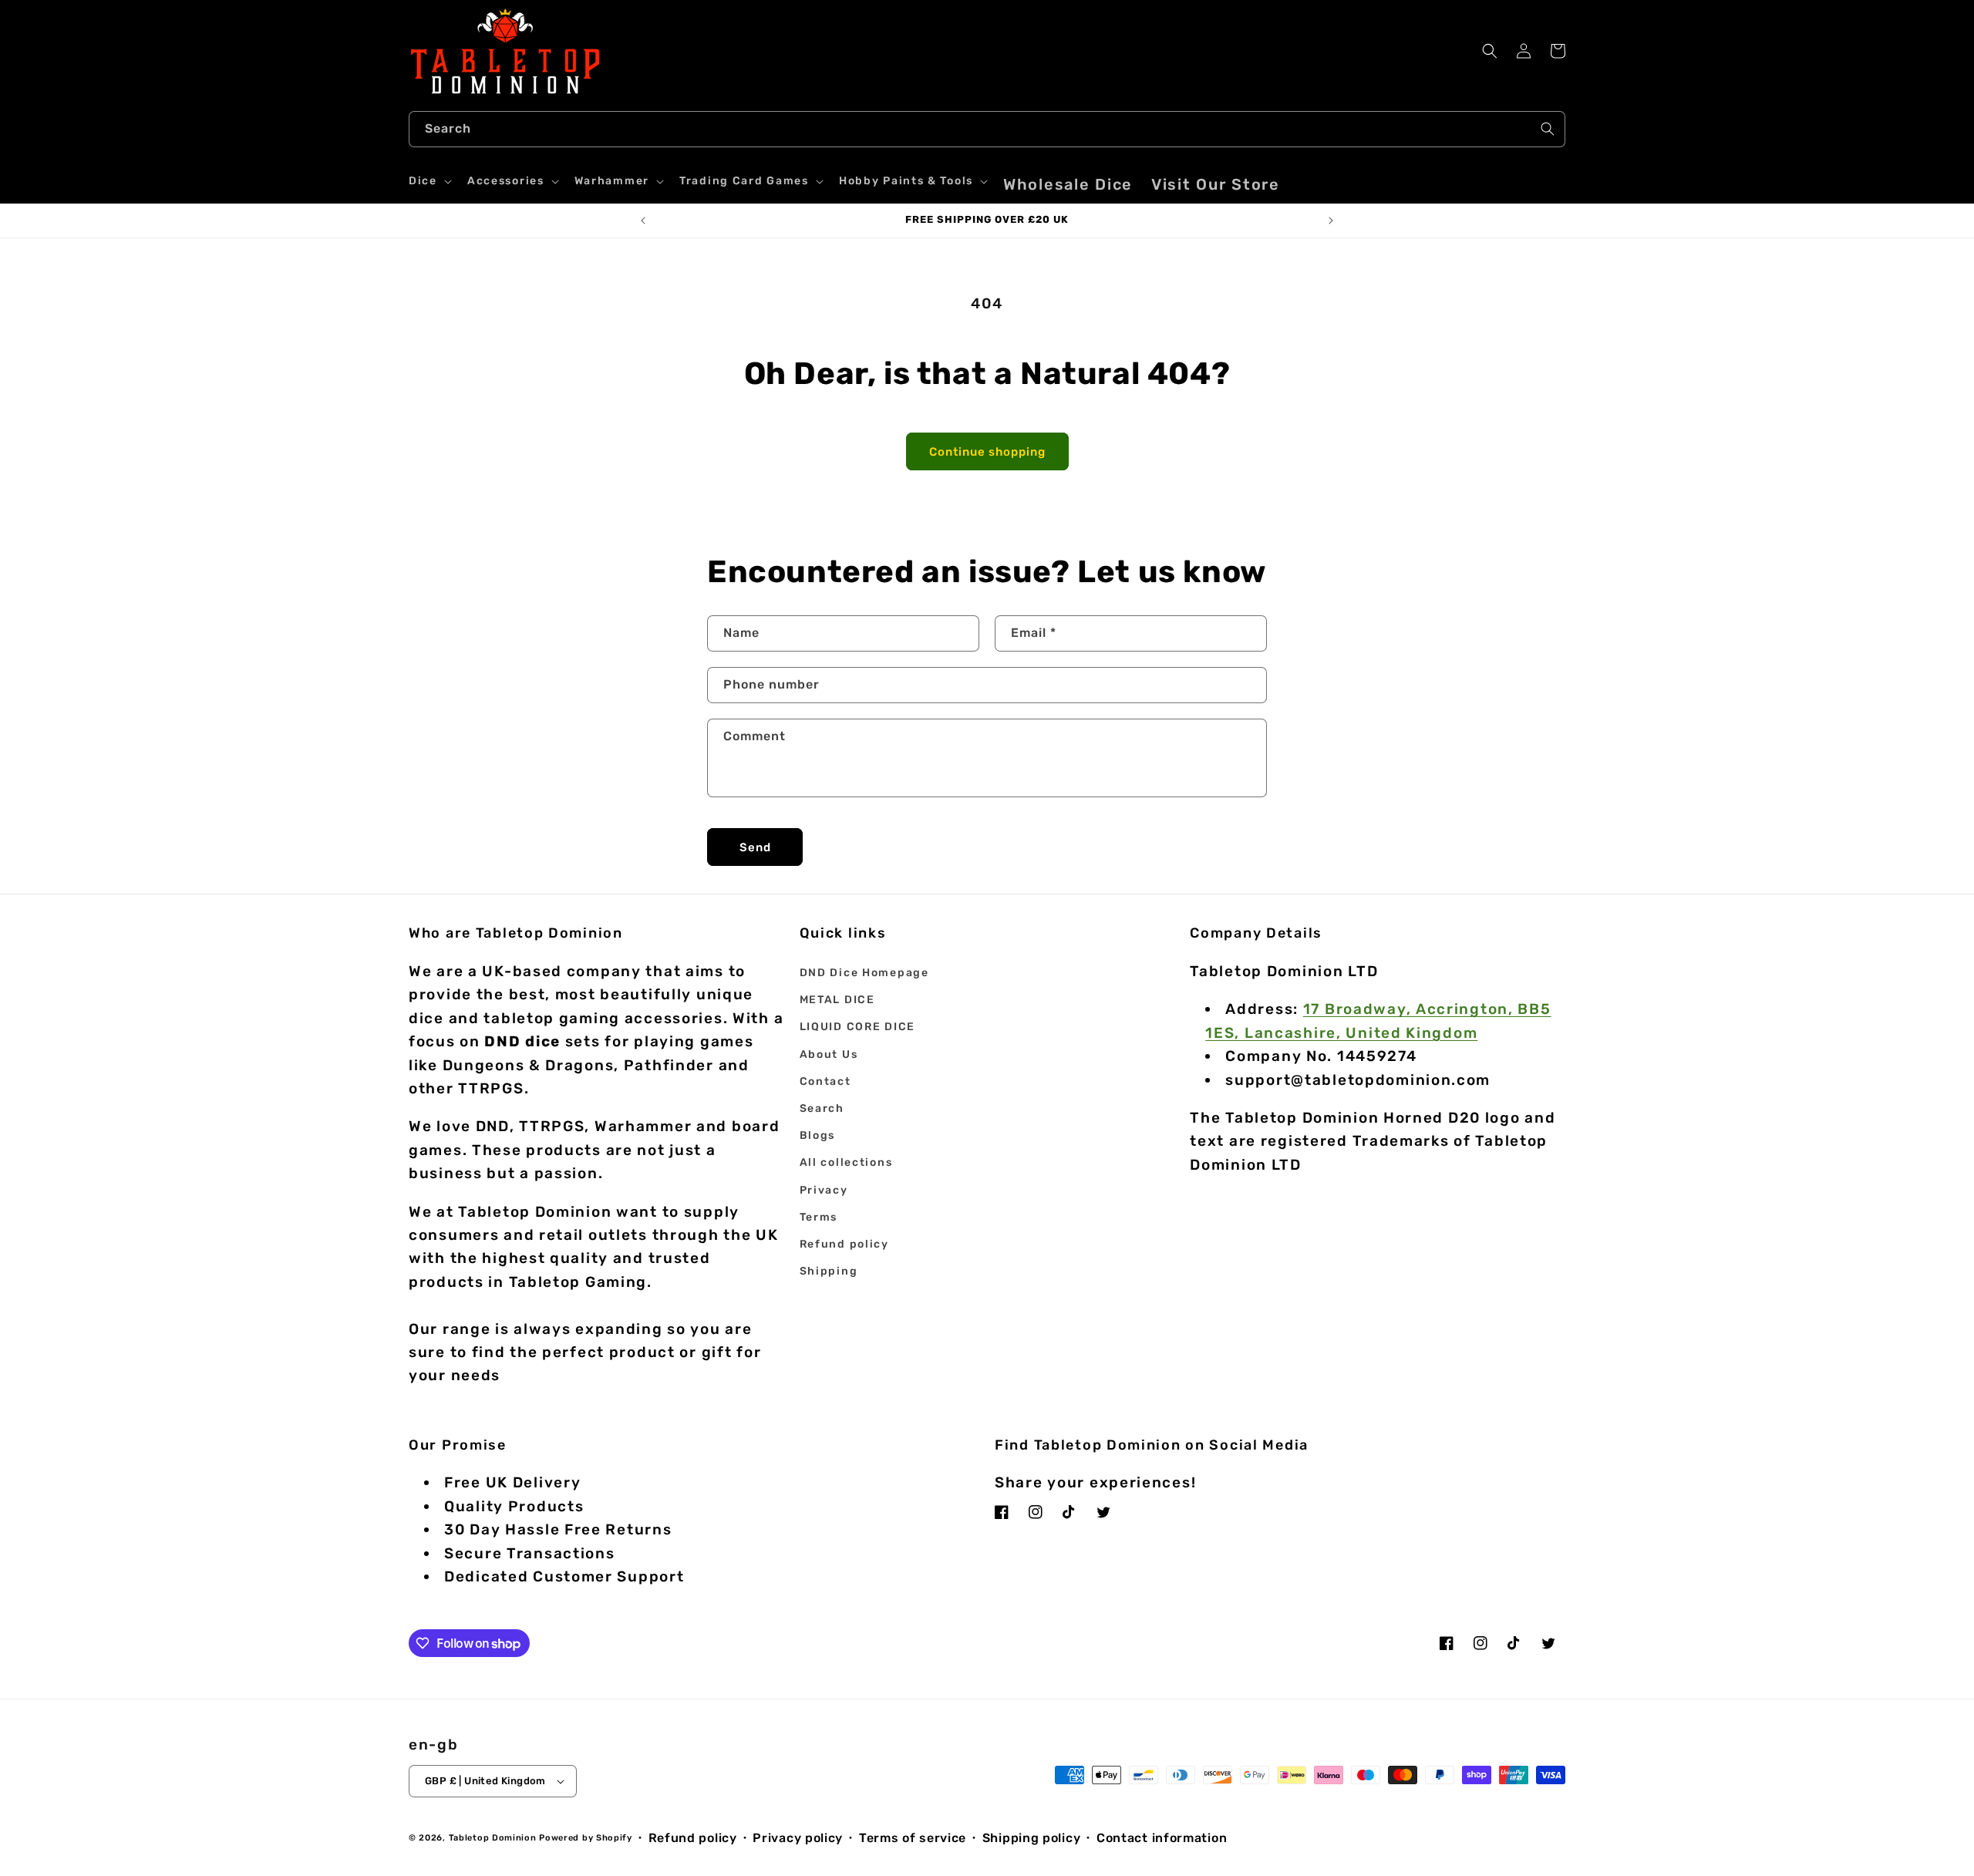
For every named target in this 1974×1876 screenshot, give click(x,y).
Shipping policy (1032, 1838)
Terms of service (913, 1838)
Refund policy (844, 1244)
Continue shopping (987, 452)
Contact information (1162, 1838)
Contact (825, 1081)
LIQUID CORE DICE (857, 1027)
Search (822, 1108)
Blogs (818, 1135)
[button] (429, 181)
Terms (819, 1217)
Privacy (824, 1190)
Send (755, 847)
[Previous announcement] (643, 221)
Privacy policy (798, 1838)
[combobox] (987, 129)
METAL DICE (837, 1000)
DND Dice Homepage (864, 973)
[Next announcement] (1331, 221)
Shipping (829, 1271)
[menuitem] (1068, 184)
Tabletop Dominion (493, 1838)
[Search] (1548, 129)
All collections (846, 1162)
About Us (829, 1054)
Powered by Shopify (586, 1838)
